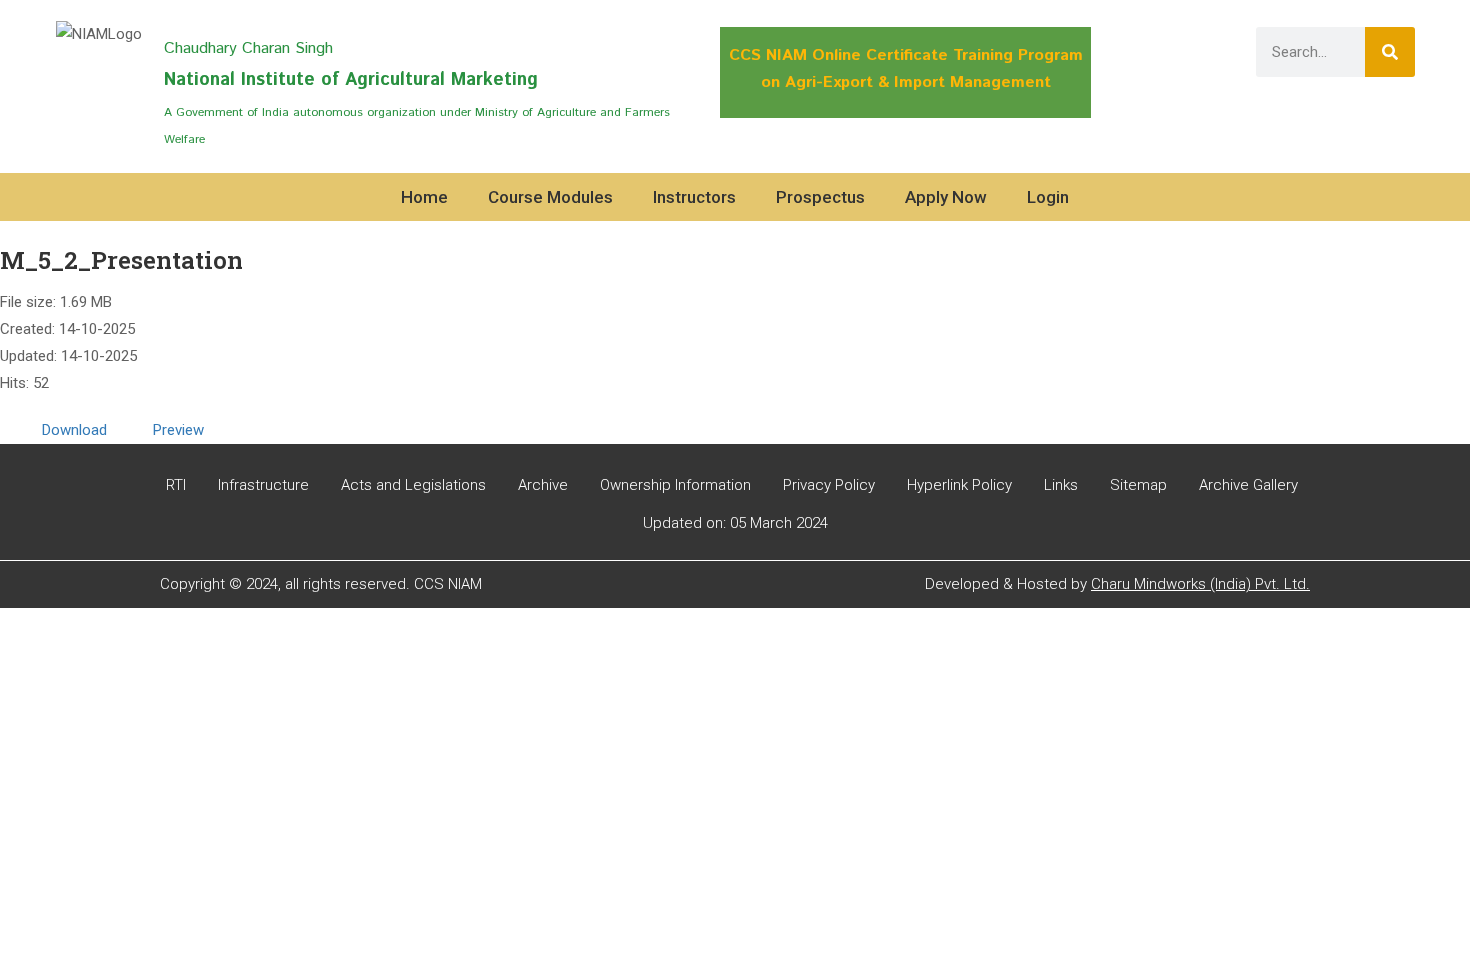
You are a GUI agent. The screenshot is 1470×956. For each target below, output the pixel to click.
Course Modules (550, 197)
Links (1061, 485)
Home (424, 197)
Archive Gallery (1248, 485)
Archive (543, 485)
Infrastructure (263, 485)
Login (1048, 197)
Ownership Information (675, 485)
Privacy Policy (829, 485)
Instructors (694, 197)
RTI (176, 485)
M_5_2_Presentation (121, 260)
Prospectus (820, 197)
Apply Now (946, 197)
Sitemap (1138, 485)
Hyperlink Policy (959, 485)
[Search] (1390, 52)
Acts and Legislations (413, 485)
